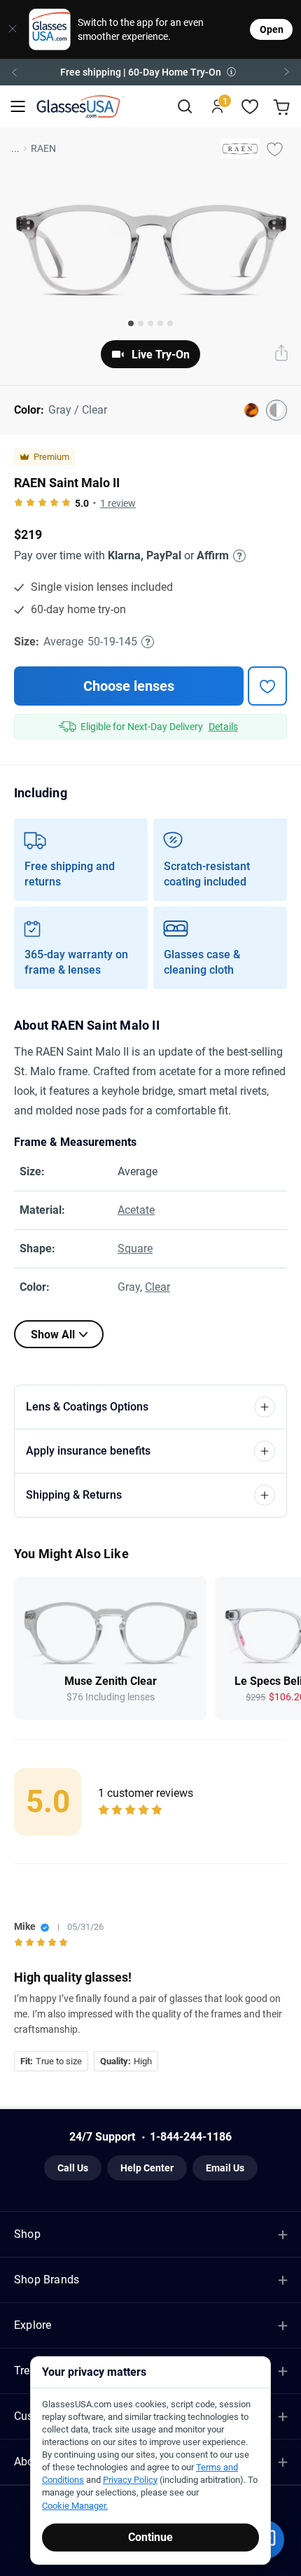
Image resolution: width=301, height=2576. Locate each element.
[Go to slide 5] (170, 323)
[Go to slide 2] (141, 323)
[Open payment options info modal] (237, 556)
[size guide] (148, 642)
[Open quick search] (184, 107)
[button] (150, 72)
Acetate (136, 1210)
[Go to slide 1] (131, 323)
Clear (157, 1287)
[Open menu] (18, 107)
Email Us (225, 2168)
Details (223, 727)
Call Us (73, 2168)
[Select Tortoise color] (251, 410)
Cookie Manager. (75, 2506)
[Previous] (14, 72)
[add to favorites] (267, 686)
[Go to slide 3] (150, 323)
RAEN (43, 148)
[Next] (287, 72)
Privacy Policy (130, 2480)
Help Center (147, 2168)
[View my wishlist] (250, 107)
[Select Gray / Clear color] (276, 410)
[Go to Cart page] (283, 107)
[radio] (19, 503)
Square (135, 1248)
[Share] (281, 354)
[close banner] (9, 29)
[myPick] (274, 148)
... (15, 148)
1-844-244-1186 (191, 2137)
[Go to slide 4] (160, 323)
